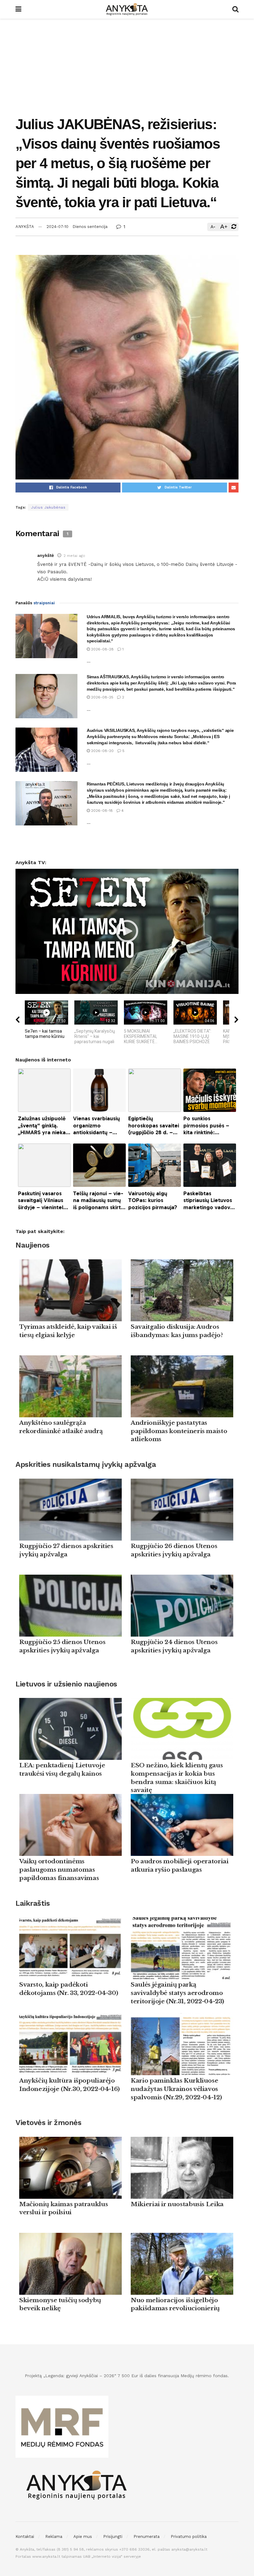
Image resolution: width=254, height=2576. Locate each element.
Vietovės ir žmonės (48, 2123)
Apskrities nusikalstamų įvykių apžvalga (86, 1464)
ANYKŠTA (25, 227)
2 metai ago (74, 556)
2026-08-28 (102, 649)
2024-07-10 (57, 227)
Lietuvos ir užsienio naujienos (66, 1684)
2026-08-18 (101, 811)
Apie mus (83, 2537)
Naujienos (33, 1245)
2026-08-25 (102, 697)
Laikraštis (33, 1903)
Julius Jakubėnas (48, 507)
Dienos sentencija (90, 227)
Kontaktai (25, 2537)
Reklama (54, 2537)
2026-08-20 (102, 751)
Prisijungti (113, 2537)
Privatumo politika (189, 2537)
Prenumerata (147, 2537)
